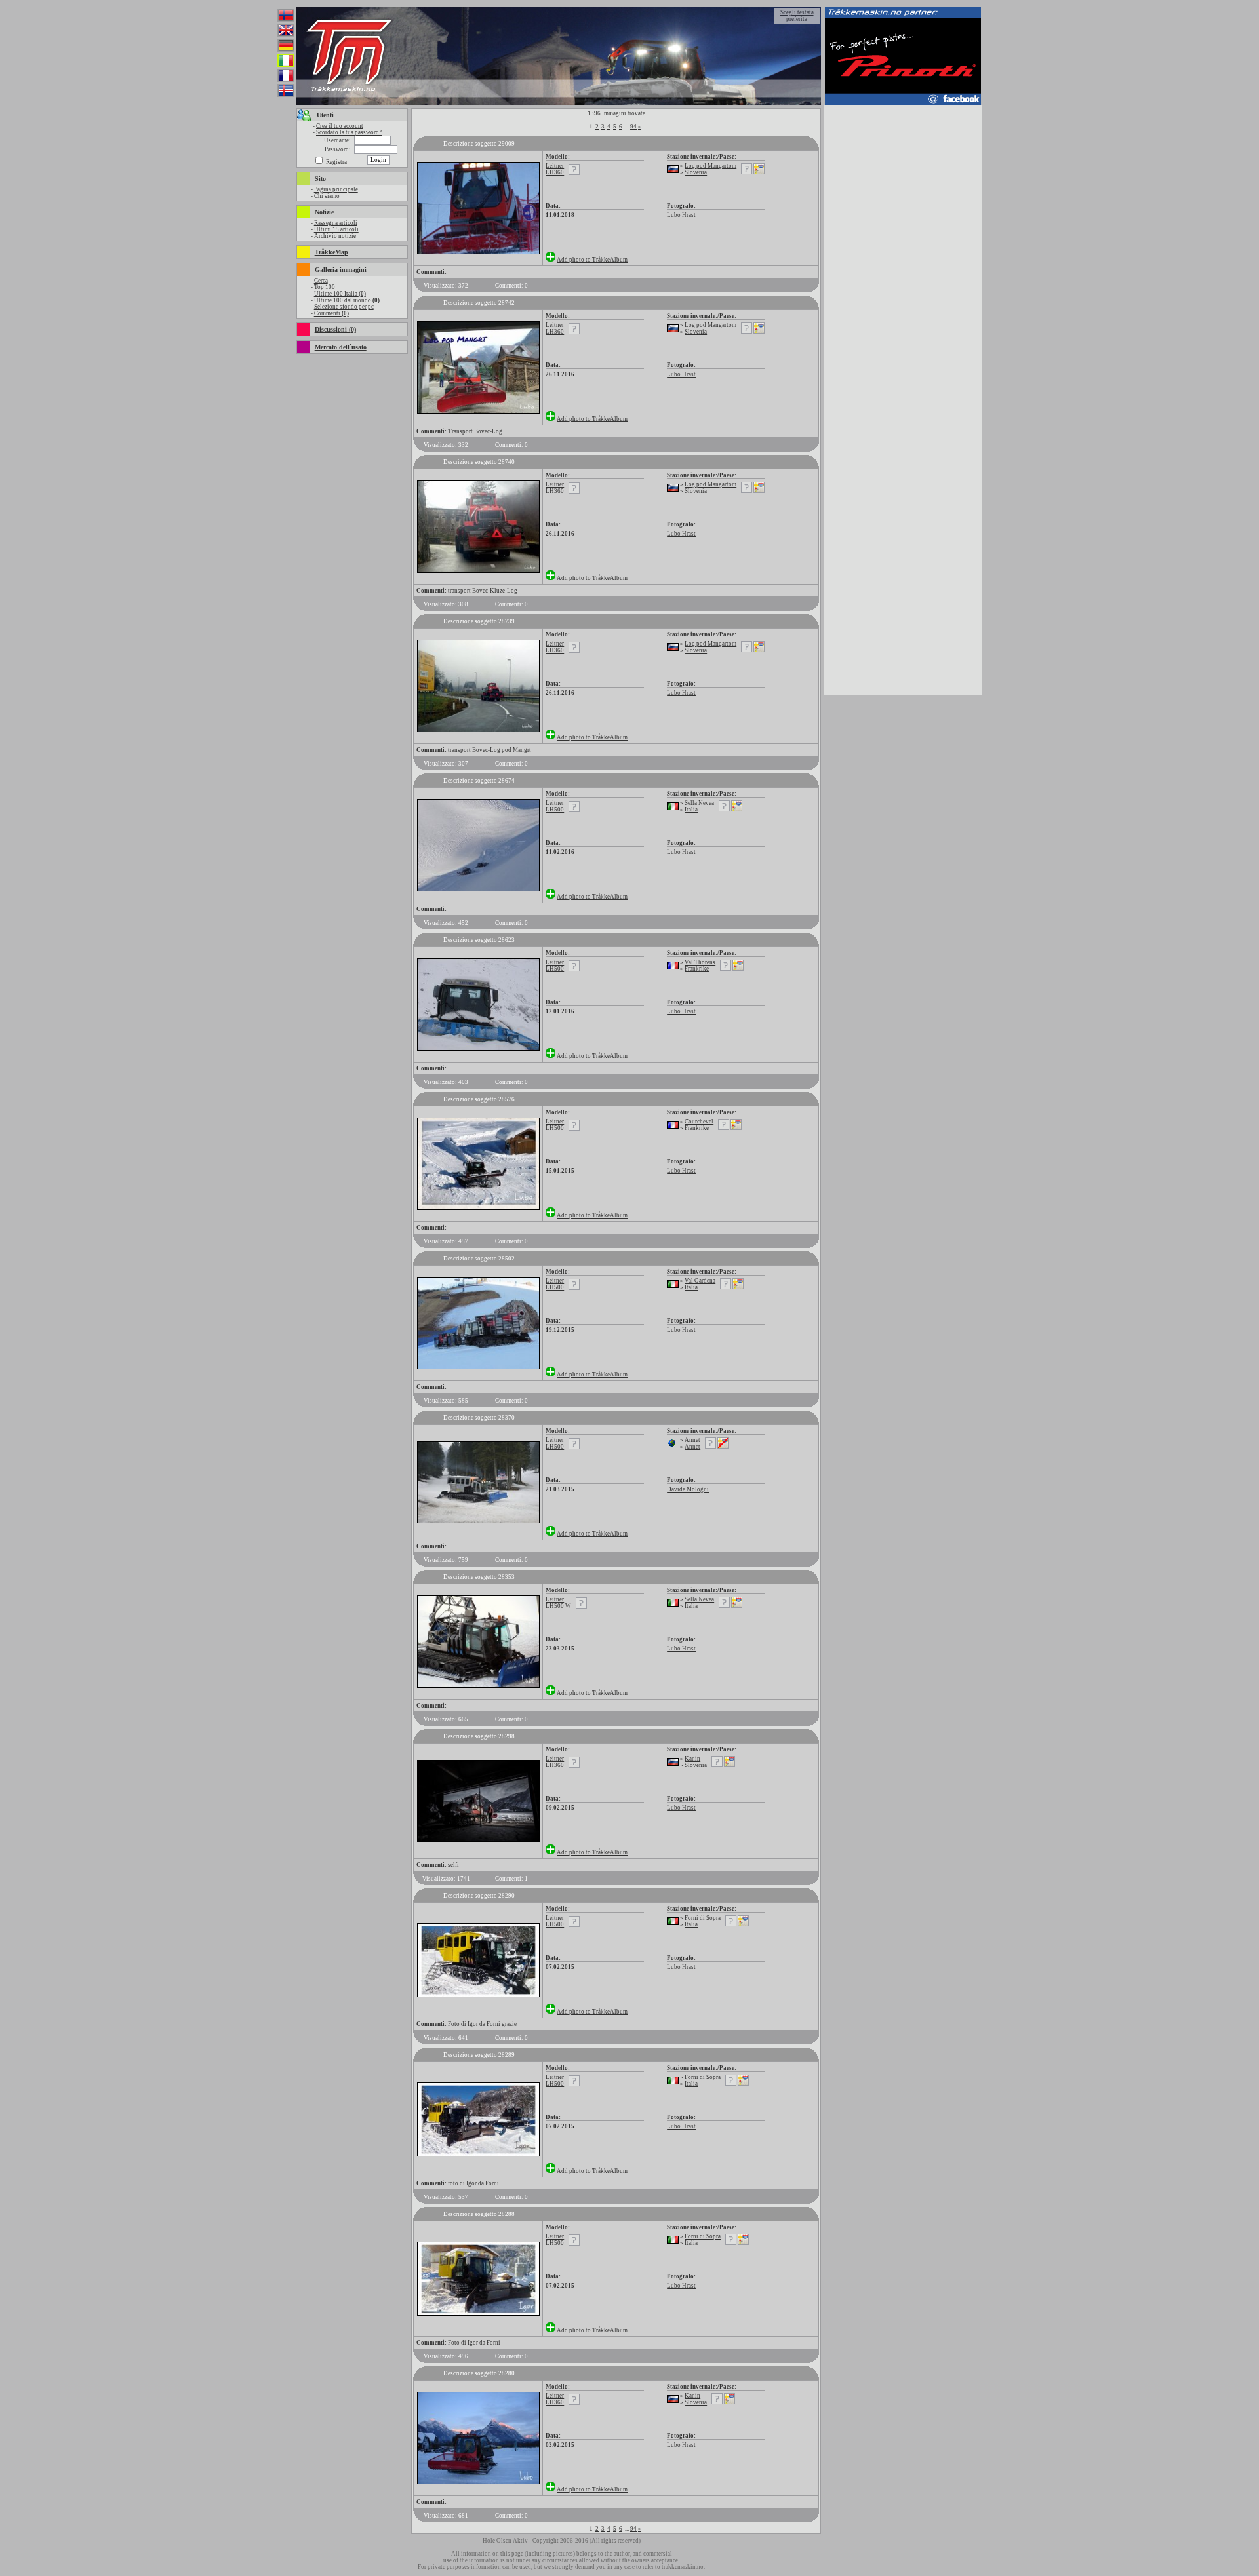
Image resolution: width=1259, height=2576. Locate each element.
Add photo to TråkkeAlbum (592, 260)
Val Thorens (700, 962)
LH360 (555, 172)
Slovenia (696, 172)
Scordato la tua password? (349, 132)
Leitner (555, 166)
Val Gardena (700, 1281)
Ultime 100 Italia (340, 294)
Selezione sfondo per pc (344, 307)
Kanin (692, 1759)
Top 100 (325, 287)
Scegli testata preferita (797, 16)
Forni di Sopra (703, 1918)
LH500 (555, 810)
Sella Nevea (699, 803)
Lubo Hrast (681, 215)
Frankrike (697, 969)
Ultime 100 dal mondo (347, 300)
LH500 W (558, 1606)
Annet (692, 1440)
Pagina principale (336, 189)
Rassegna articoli (336, 223)
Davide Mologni (688, 1489)
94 (633, 127)
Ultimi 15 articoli (336, 229)
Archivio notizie (335, 236)
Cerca (321, 281)
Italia (691, 810)
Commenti (331, 313)
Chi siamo (327, 196)
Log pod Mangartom (710, 166)
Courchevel (699, 1122)
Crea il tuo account (340, 126)
